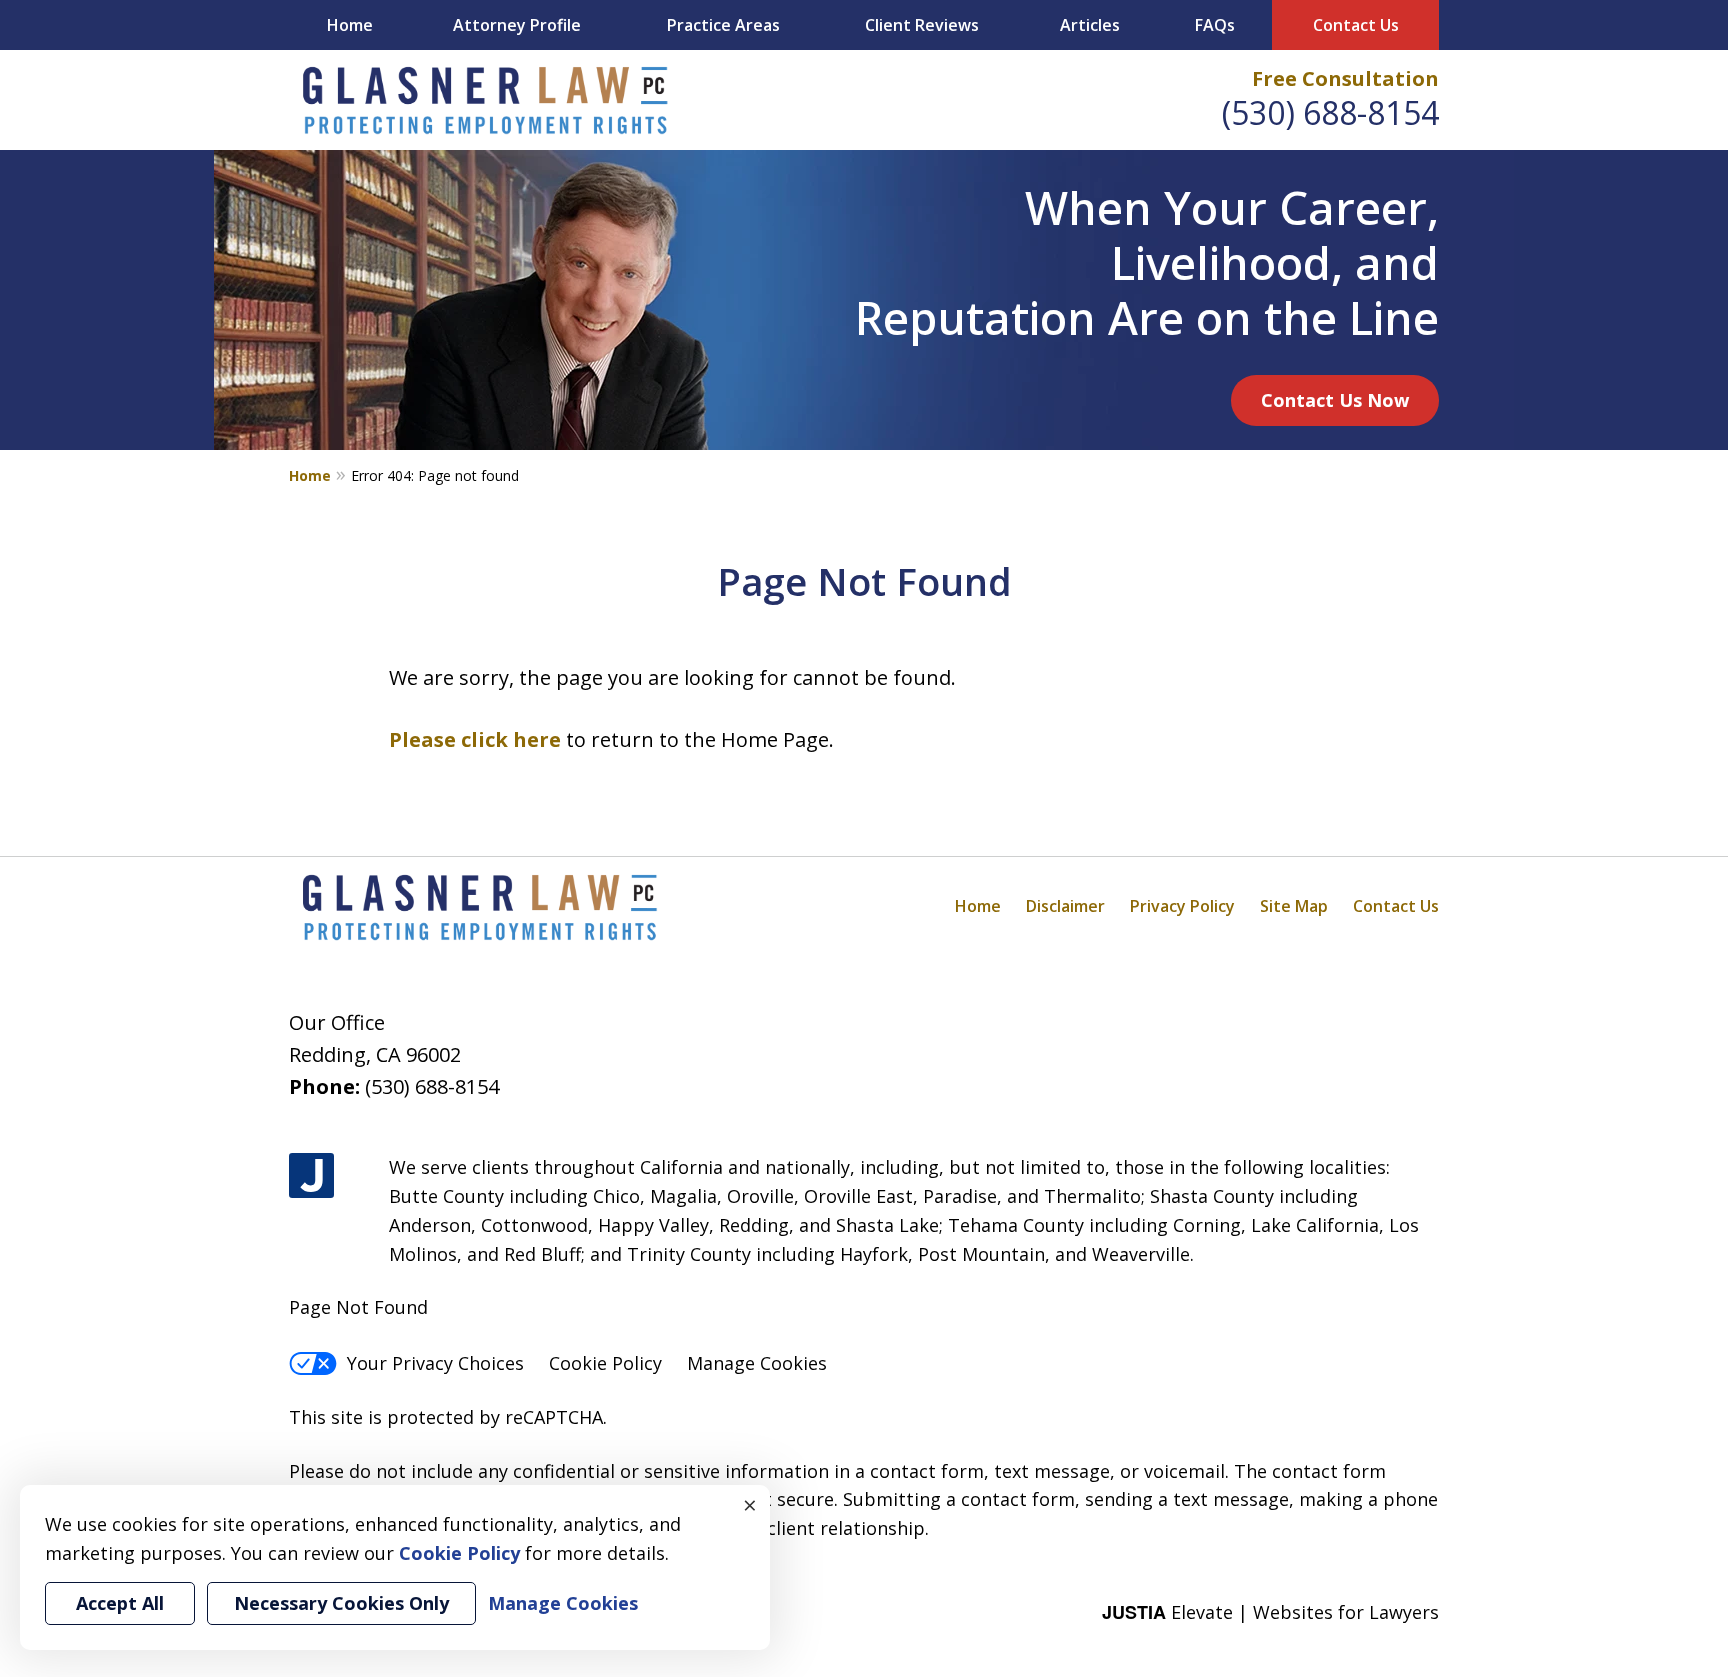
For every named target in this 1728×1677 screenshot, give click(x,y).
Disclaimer (1065, 906)
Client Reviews (922, 25)
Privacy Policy (1182, 906)
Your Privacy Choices (435, 1363)
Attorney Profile (517, 25)
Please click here (475, 739)
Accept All (120, 1603)
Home (350, 25)
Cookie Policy (605, 1363)
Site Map (1294, 906)
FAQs (1215, 25)
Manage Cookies (757, 1363)
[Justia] (311, 1175)
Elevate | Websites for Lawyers (1270, 1612)
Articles (1090, 25)
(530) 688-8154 (1330, 112)
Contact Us (1356, 25)
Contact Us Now (1335, 400)
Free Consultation (1345, 78)
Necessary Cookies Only (341, 1603)
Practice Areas (723, 25)
